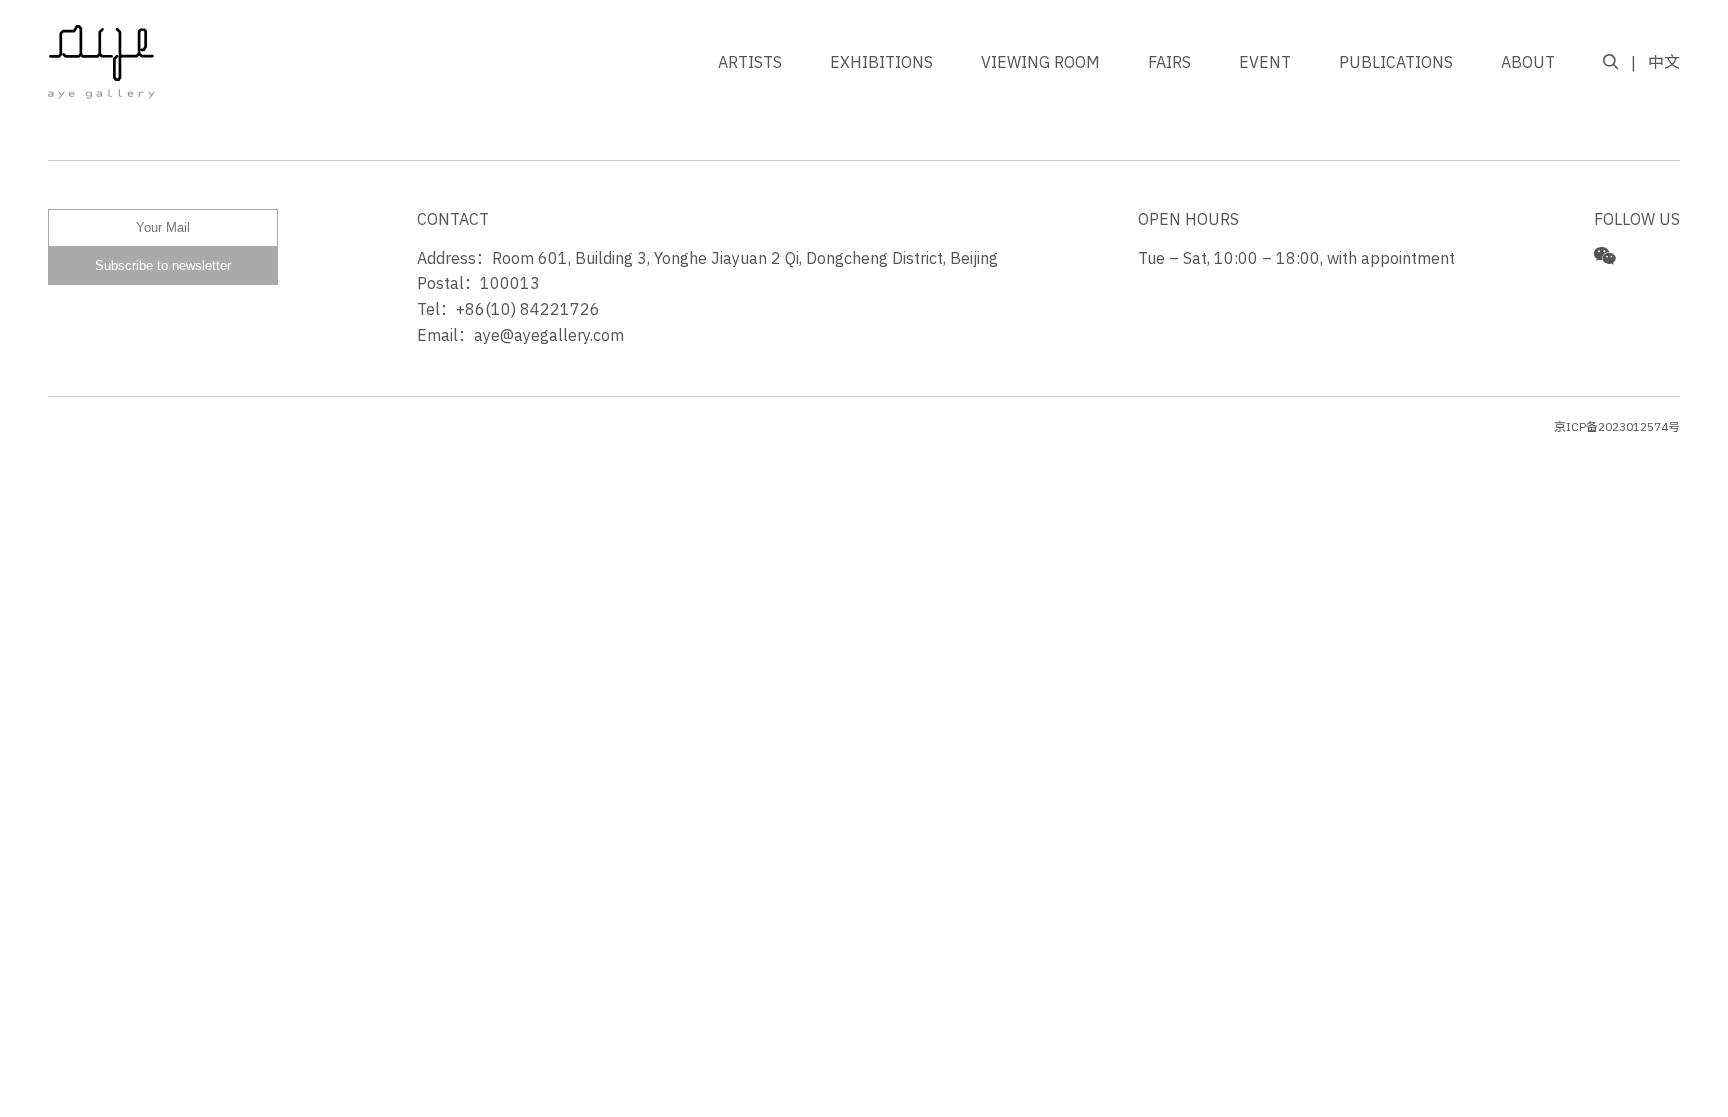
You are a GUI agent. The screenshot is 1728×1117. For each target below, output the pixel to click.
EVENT (1265, 62)
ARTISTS (750, 62)
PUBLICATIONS (1396, 62)
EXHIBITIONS (881, 62)
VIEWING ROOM (1040, 62)
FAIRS (1169, 62)
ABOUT (1528, 62)
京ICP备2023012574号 (1617, 426)
